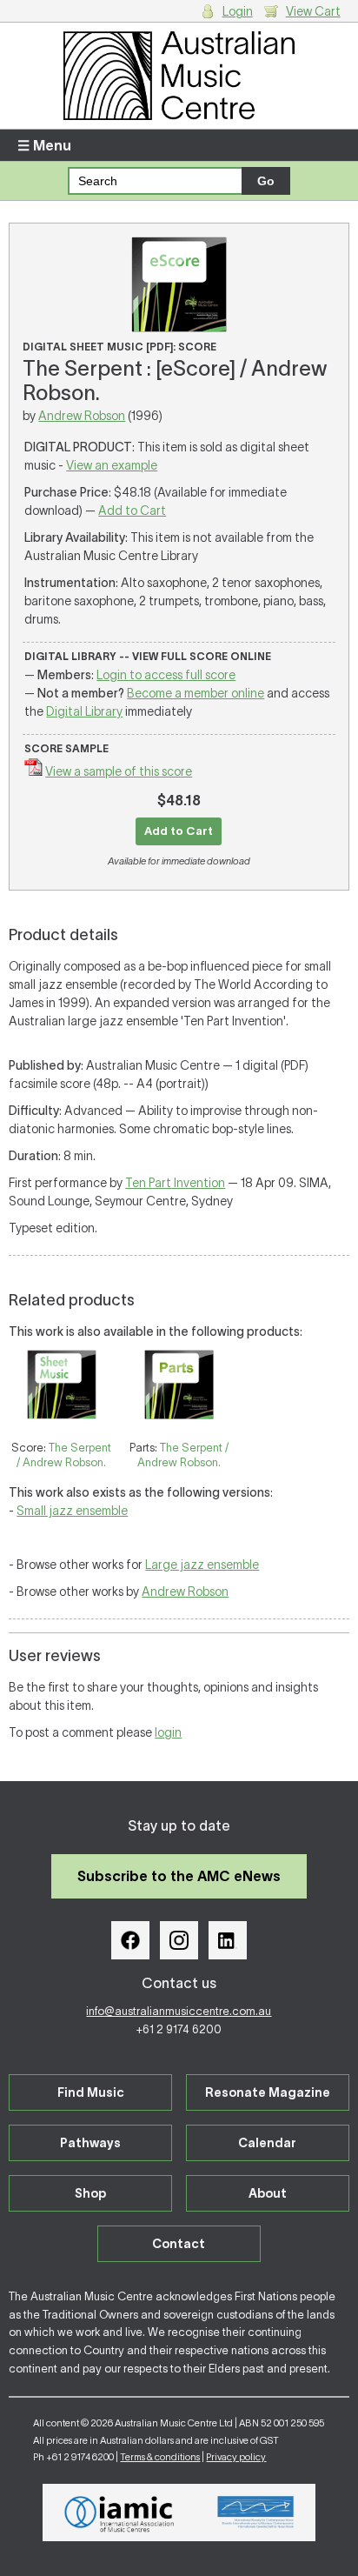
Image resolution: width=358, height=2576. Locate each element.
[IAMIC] (119, 2513)
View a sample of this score (119, 771)
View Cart (313, 11)
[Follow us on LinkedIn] (228, 1940)
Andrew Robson (82, 416)
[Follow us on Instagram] (179, 1940)
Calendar (267, 2143)
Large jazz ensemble (202, 1565)
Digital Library (84, 711)
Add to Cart (132, 511)
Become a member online (196, 693)
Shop (90, 2193)
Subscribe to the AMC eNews (179, 1876)
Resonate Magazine (268, 2092)
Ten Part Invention (175, 1183)
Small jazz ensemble (72, 1511)
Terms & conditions (160, 2457)
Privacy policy (236, 2457)
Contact (179, 2244)
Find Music (91, 2092)
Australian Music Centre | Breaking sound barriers (179, 76)
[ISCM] (256, 2513)
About (268, 2193)
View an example (112, 465)
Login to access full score (166, 675)
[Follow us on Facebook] (130, 1940)
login (168, 1732)
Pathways (90, 2143)
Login (238, 11)
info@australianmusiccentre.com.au (179, 2011)
